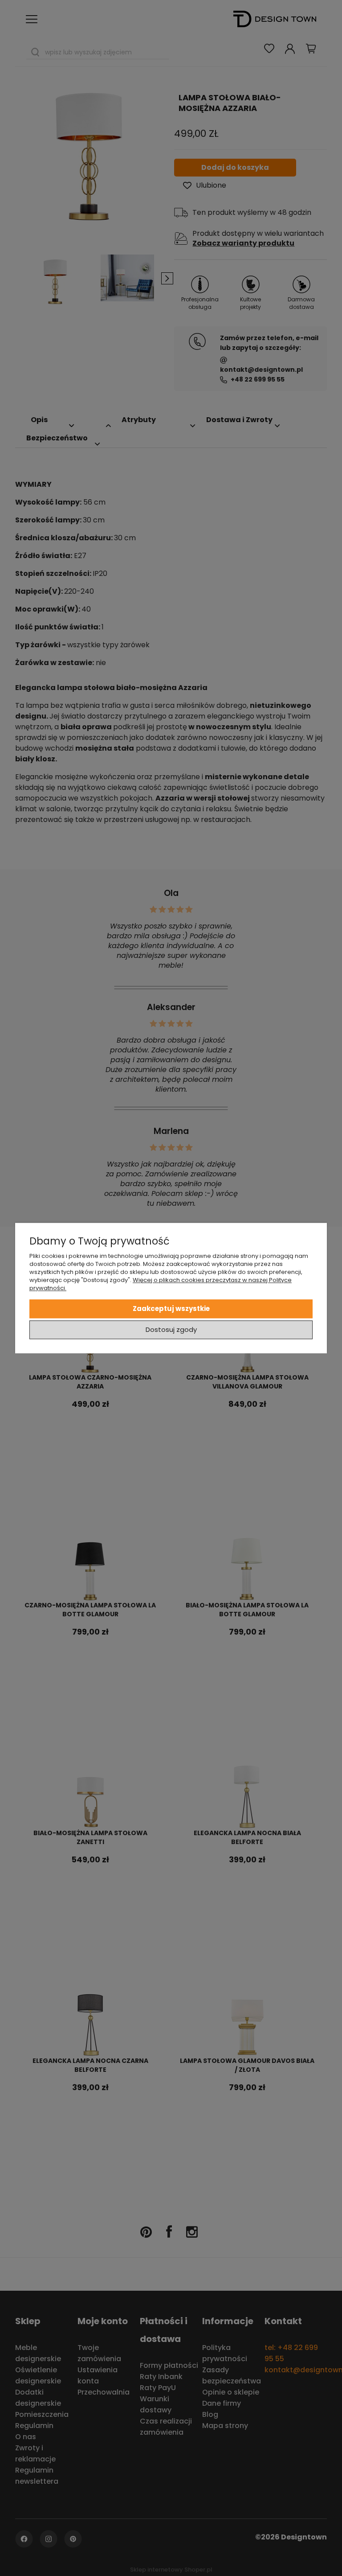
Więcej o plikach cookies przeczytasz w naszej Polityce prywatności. (161, 1284)
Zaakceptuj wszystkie (171, 1309)
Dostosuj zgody (171, 1329)
